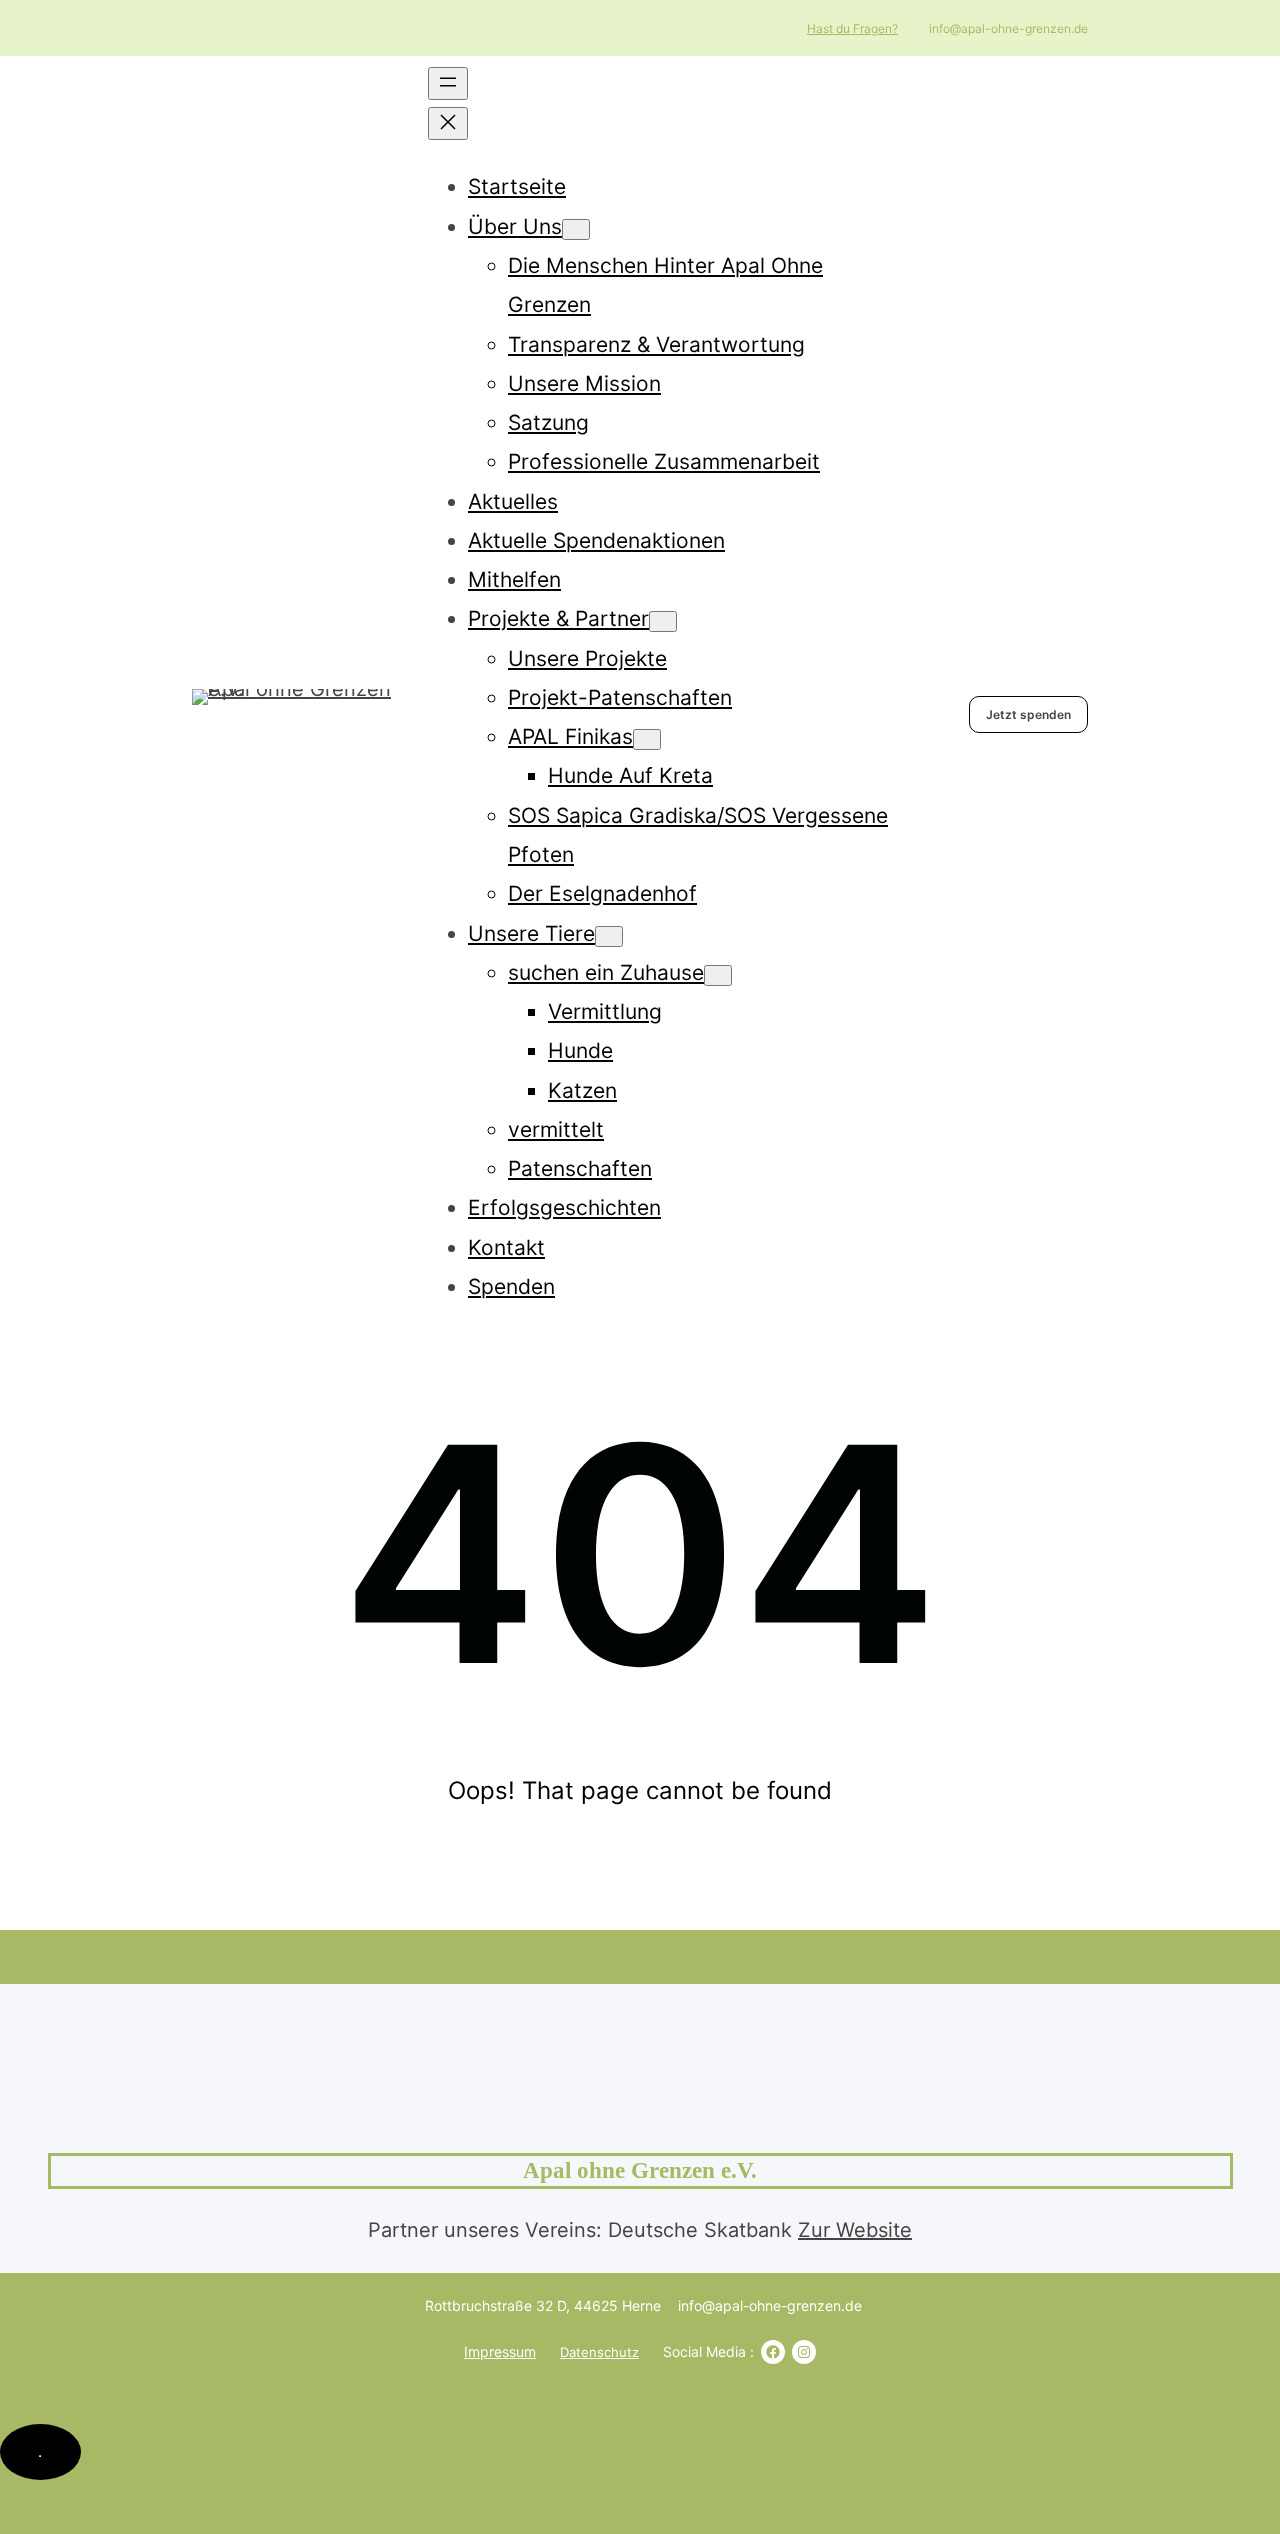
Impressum (500, 2351)
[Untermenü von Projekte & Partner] (663, 621)
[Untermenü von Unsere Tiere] (609, 936)
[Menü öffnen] (448, 83)
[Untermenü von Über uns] (576, 229)
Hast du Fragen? (852, 28)
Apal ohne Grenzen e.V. (640, 2170)
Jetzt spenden (1028, 714)
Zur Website (855, 2230)
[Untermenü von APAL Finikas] (647, 739)
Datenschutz (599, 2352)
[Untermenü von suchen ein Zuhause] (718, 975)
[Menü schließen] (448, 123)
